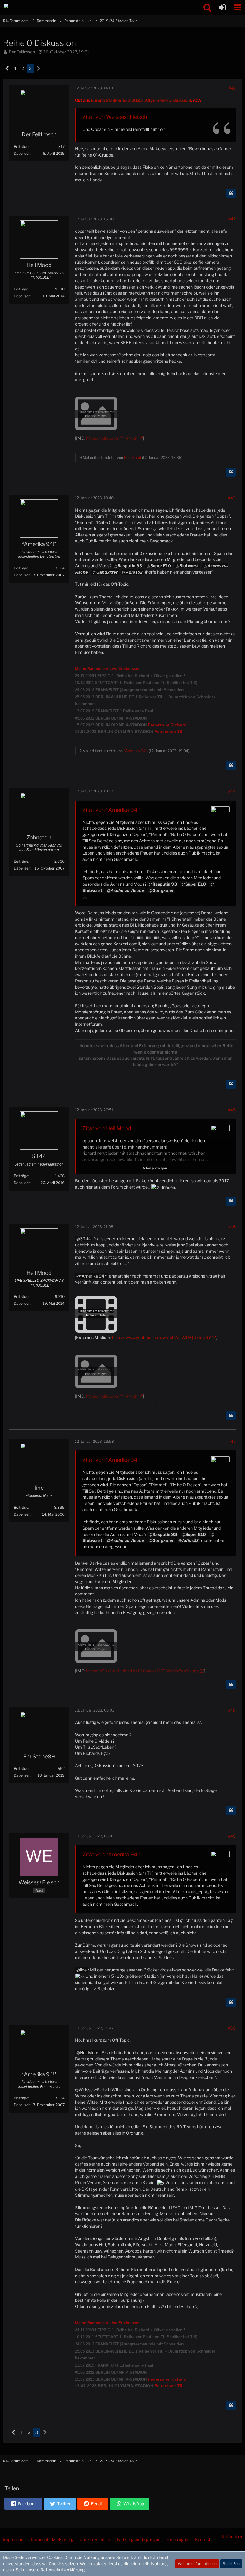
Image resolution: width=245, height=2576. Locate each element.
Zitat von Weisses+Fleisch (115, 117)
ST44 (85, 1239)
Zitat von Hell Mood (107, 1128)
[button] (237, 7)
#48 (232, 1710)
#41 (232, 88)
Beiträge (21, 147)
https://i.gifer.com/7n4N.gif (112, 438)
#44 (232, 791)
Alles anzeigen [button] (155, 1168)
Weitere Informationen (197, 2564)
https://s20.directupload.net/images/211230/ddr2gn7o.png (142, 1671)
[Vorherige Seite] (7, 69)
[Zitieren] (231, 194)
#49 (232, 1836)
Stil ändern (232, 2536)
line (83, 1970)
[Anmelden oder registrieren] (222, 7)
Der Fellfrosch (22, 52)
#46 (232, 1227)
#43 (232, 498)
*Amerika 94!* (136, 751)
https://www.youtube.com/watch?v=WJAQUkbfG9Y (161, 1337)
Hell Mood (133, 457)
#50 (232, 2028)
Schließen (231, 2564)
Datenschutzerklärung (63, 2570)
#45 (232, 1110)
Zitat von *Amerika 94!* (112, 810)
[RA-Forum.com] (35, 7)
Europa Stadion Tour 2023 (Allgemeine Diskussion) (141, 100)
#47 (232, 1441)
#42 (232, 219)
